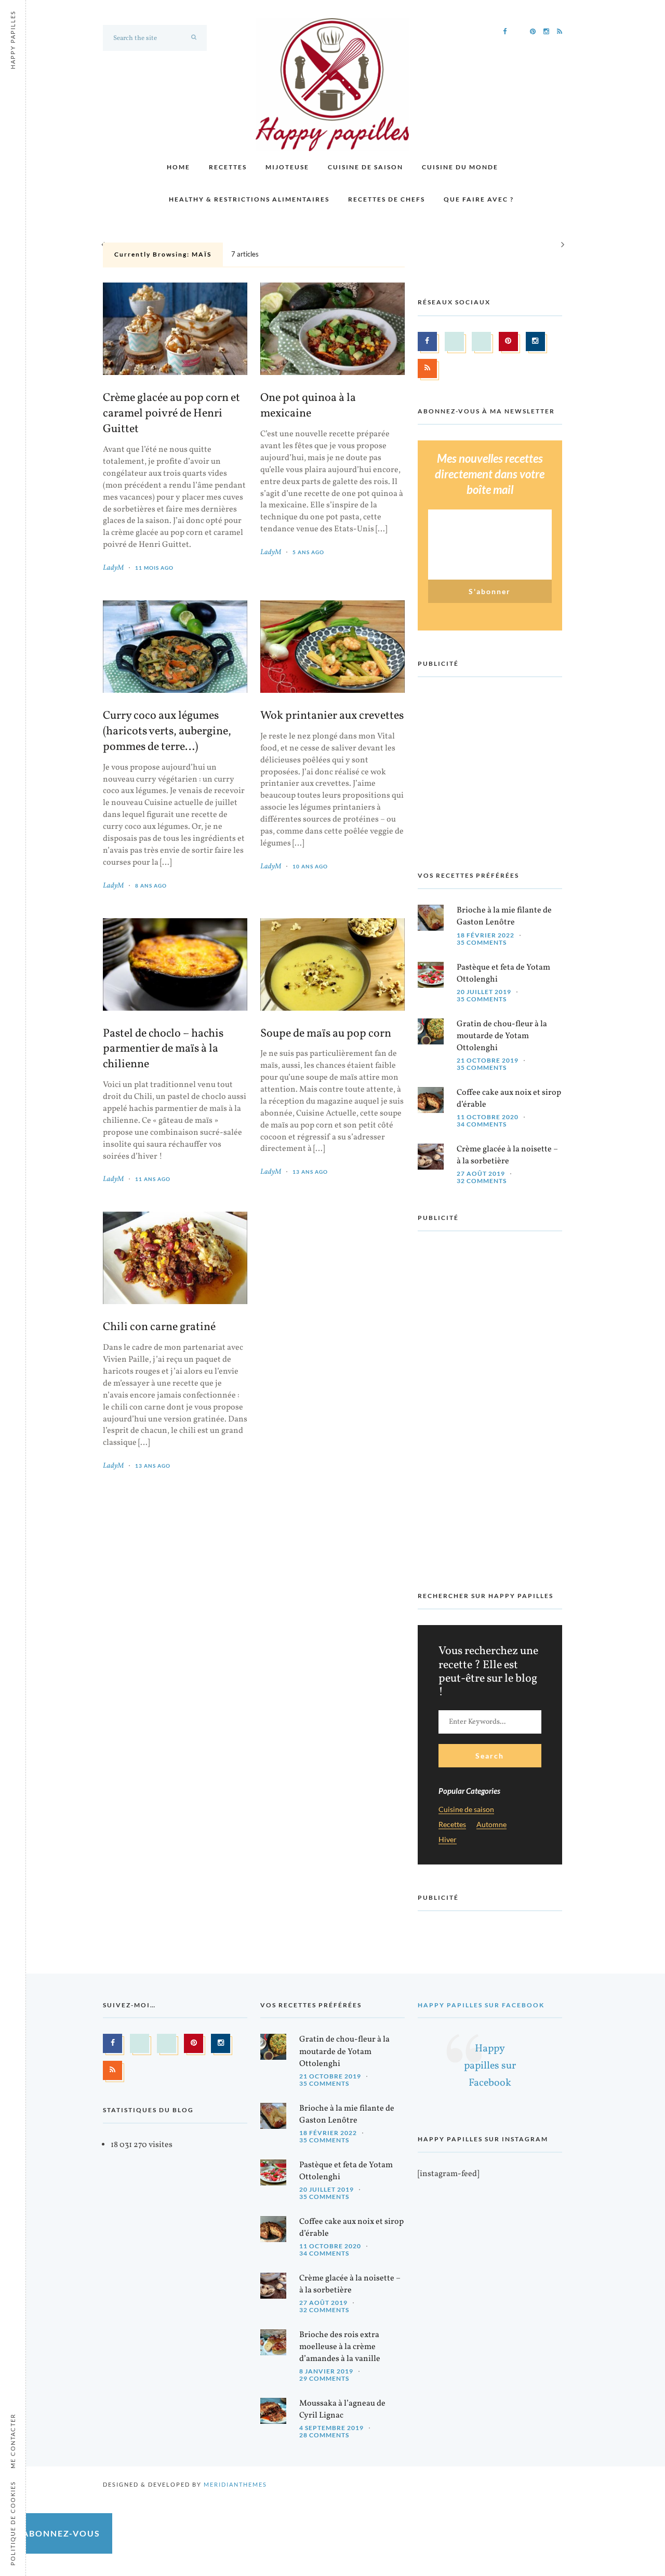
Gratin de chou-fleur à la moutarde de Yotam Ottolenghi (502, 1036)
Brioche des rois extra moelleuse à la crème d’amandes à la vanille (340, 2347)
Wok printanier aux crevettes (332, 716)
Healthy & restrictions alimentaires (249, 199)
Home (178, 167)
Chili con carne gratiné (159, 1327)
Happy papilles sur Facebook (481, 2005)
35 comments (482, 942)
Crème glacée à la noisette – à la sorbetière (507, 1155)
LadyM (113, 568)
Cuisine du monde (460, 167)
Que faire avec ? (479, 199)
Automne (491, 1825)
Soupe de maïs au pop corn (326, 1034)
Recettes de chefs (387, 199)
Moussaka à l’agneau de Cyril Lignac (342, 2410)
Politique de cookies (13, 2523)
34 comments (482, 1124)
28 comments (324, 2435)
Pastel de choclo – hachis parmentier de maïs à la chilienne (163, 1050)
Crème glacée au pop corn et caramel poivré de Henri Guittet (171, 414)
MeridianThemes (235, 2484)
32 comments (482, 1181)
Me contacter (13, 2441)
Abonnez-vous (61, 2533)
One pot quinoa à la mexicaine (308, 406)
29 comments (324, 2378)
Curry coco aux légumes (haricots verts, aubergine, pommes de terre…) (167, 732)
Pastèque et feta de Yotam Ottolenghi (503, 974)
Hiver (448, 1840)
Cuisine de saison (365, 167)
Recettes (228, 167)
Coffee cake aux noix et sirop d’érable (509, 1099)
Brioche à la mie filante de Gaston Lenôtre (504, 916)
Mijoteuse (287, 167)
